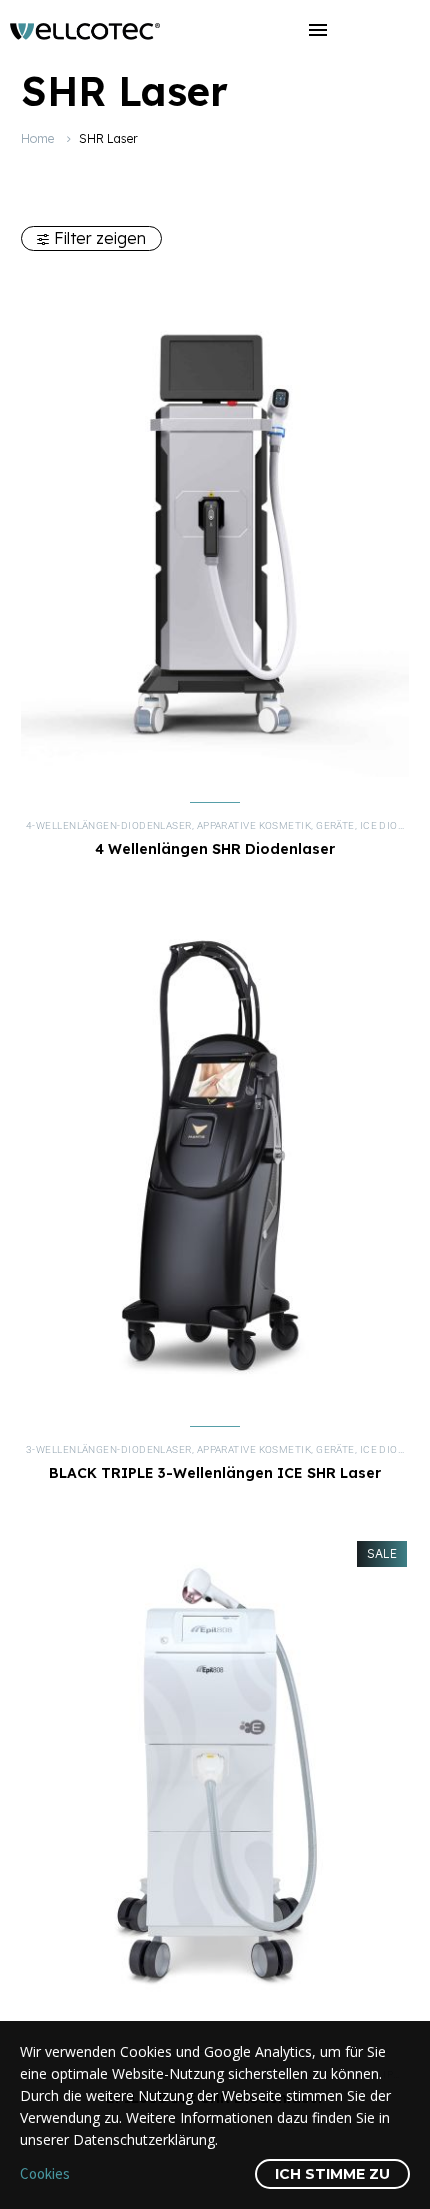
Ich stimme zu (332, 2174)
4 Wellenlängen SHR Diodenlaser (215, 849)
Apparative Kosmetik (254, 825)
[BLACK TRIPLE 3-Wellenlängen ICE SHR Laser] (215, 1159)
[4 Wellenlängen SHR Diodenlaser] (215, 534)
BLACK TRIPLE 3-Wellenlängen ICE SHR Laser (215, 1473)
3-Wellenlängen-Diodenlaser (109, 1449)
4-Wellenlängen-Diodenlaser (109, 825)
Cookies (45, 2173)
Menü (318, 30)
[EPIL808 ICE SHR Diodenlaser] (215, 1783)
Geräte (335, 825)
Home (37, 138)
